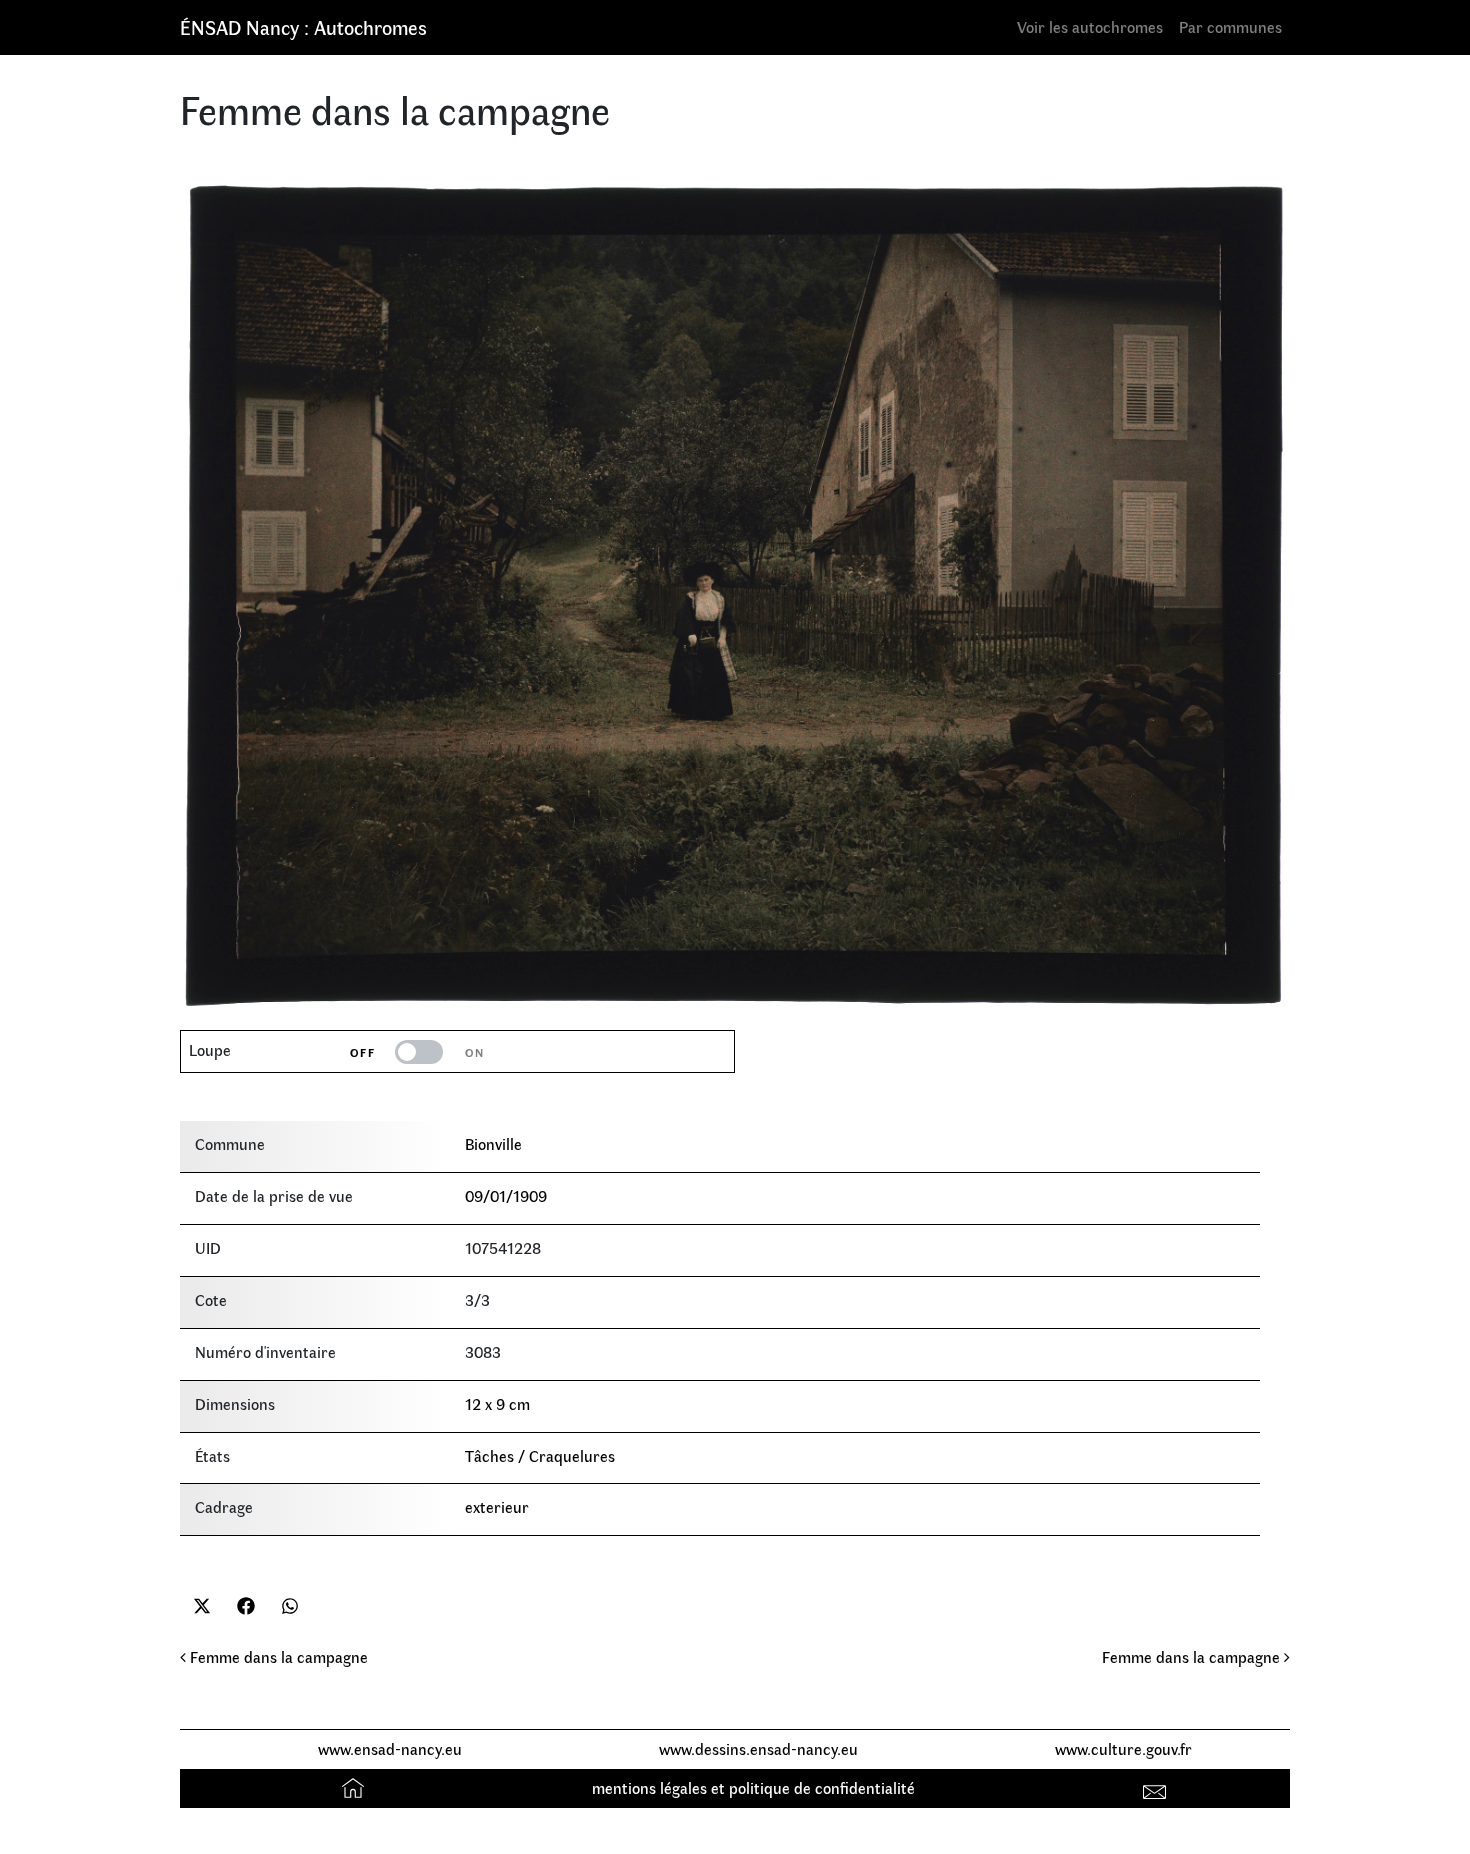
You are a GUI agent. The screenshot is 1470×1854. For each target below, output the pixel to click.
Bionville (493, 1143)
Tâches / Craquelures (540, 1455)
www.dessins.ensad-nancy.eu (758, 1748)
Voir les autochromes (1090, 26)
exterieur (497, 1506)
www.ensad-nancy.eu (390, 1748)
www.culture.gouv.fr (1123, 1748)
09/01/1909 (506, 1195)
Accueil (355, 1787)
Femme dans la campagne (277, 1656)
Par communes (1230, 26)
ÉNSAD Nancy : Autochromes (303, 26)
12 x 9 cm (497, 1403)
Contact (1157, 1787)
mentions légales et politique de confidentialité (753, 1787)
